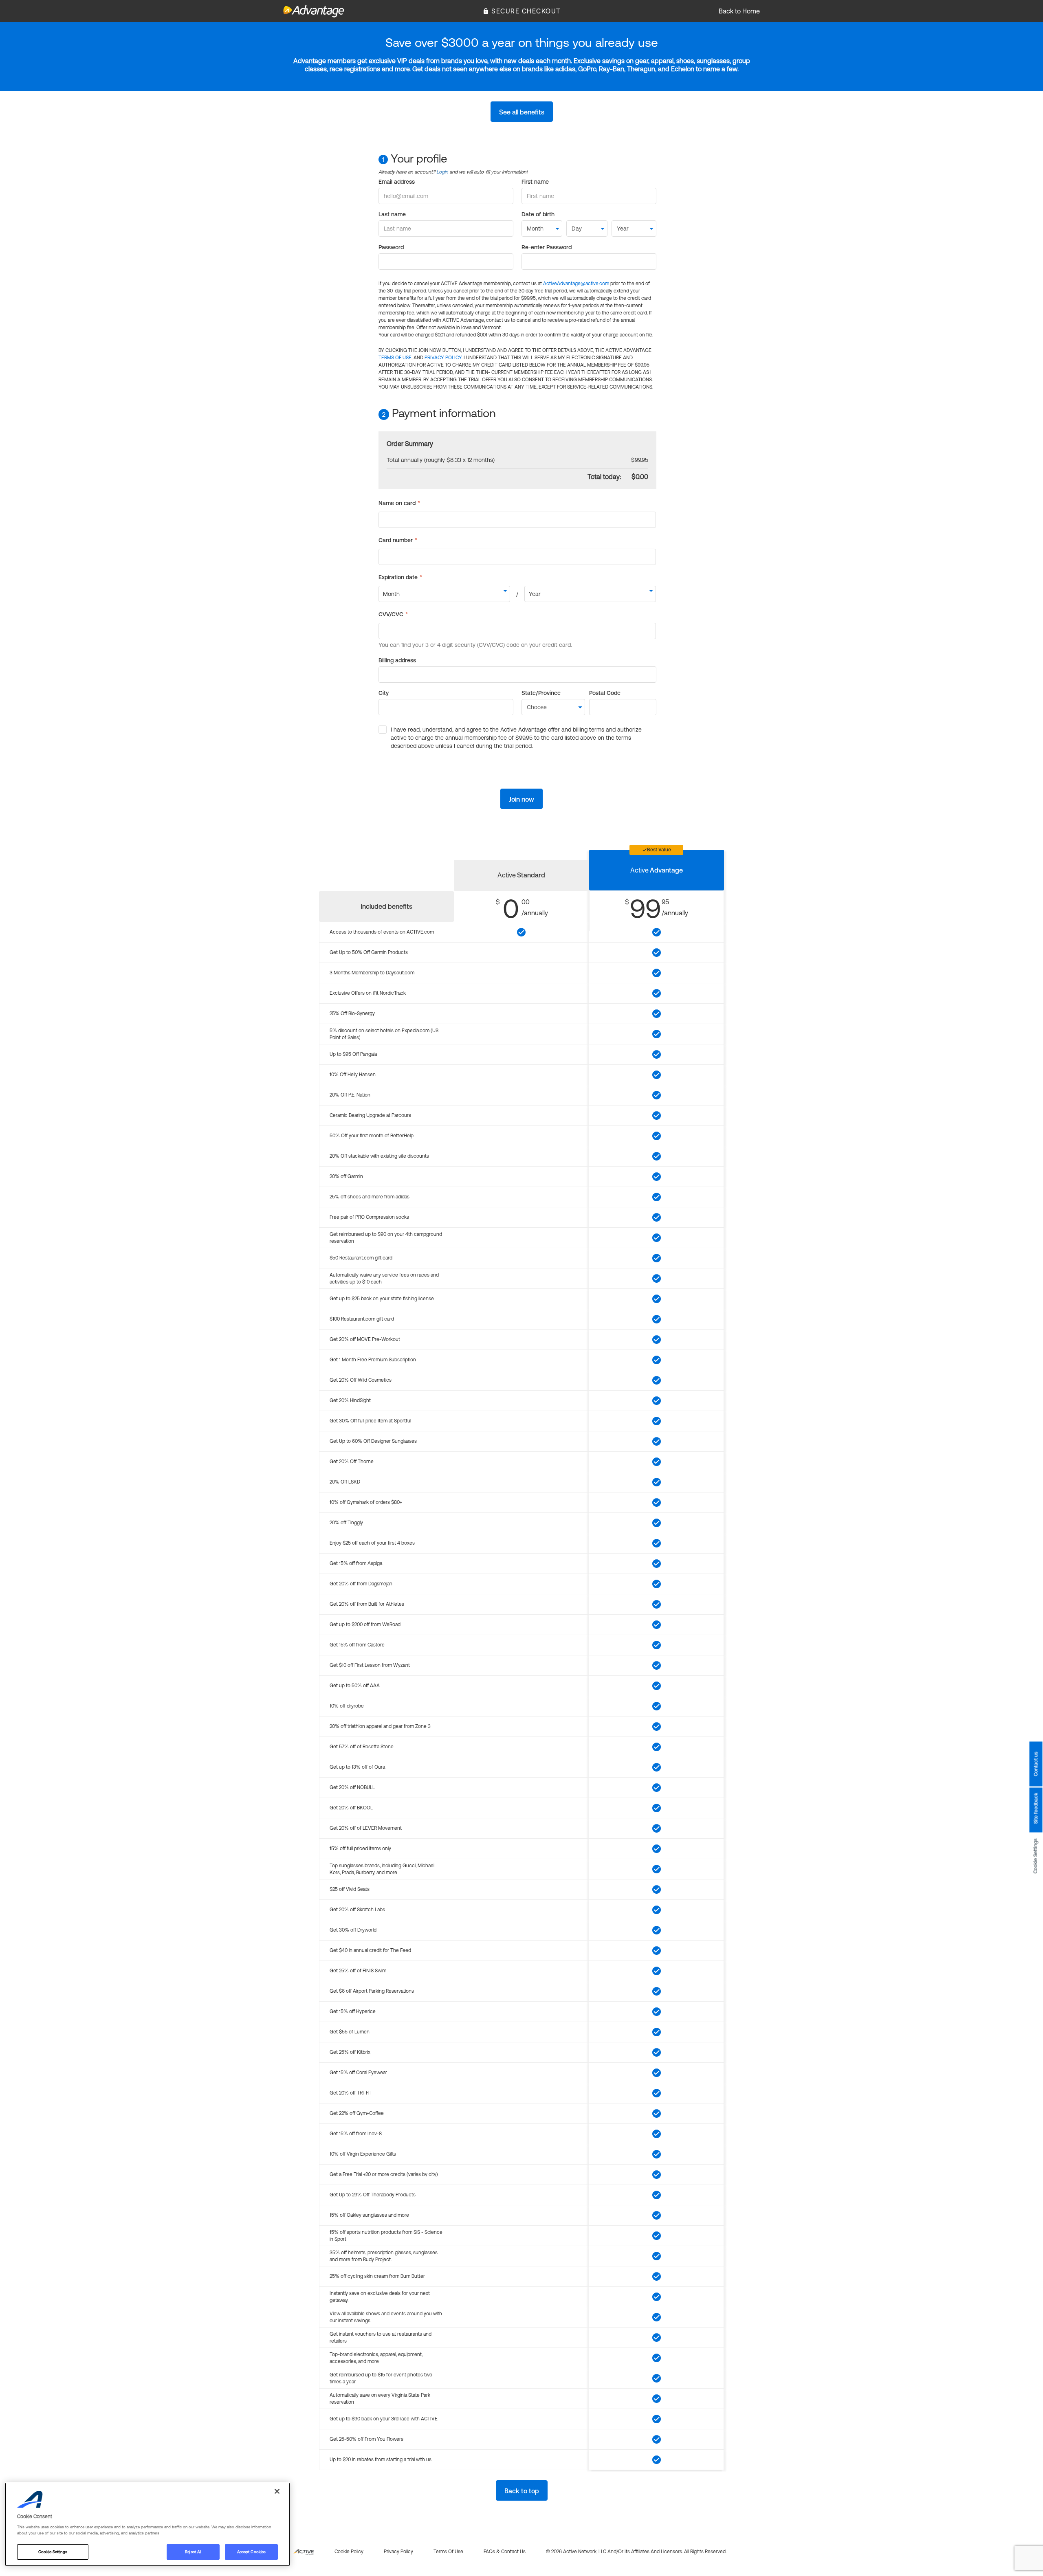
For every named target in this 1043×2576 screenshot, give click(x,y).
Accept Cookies (251, 2552)
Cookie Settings (1036, 1856)
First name (535, 182)
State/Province (541, 693)
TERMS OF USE (395, 358)
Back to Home (739, 11)
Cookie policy (349, 2552)
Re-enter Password (547, 247)
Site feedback (1036, 1808)
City (384, 693)
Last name (392, 214)
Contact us (1036, 1764)
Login (442, 172)
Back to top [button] (522, 2491)
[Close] (277, 2491)
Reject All (193, 2552)
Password (391, 247)
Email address (397, 182)
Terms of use (448, 2552)
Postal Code (605, 693)
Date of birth (538, 214)
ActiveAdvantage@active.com (576, 284)
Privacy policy (398, 2552)
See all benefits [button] (522, 112)
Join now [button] (521, 799)
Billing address (397, 660)
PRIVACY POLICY (443, 358)
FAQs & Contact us (505, 2552)
